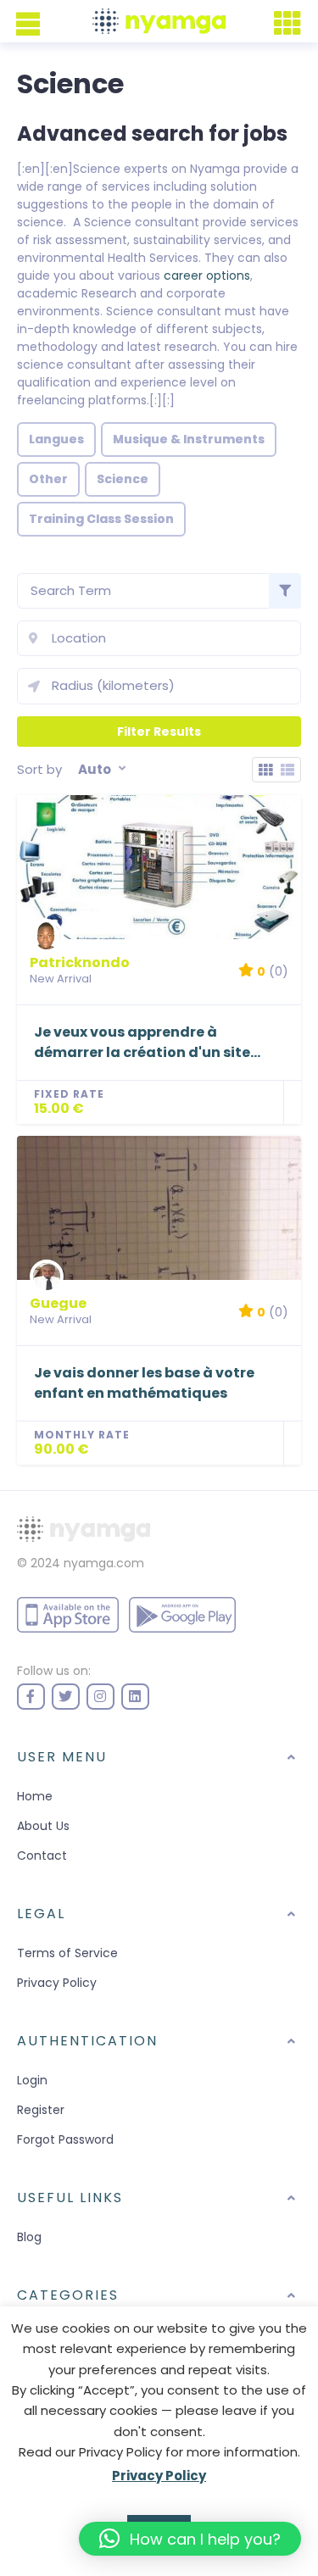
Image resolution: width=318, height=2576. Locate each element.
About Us (43, 1826)
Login (32, 2080)
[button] (190, 2539)
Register (41, 2110)
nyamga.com (104, 1563)
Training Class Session (101, 519)
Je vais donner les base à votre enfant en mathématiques (144, 1383)
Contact (42, 1855)
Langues (56, 439)
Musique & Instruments (189, 439)
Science (123, 479)
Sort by (39, 769)
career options (207, 275)
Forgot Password (65, 2139)
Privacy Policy (57, 1983)
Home (35, 1796)
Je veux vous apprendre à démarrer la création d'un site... (147, 1042)
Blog (29, 2237)
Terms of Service (67, 1953)
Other (48, 479)
